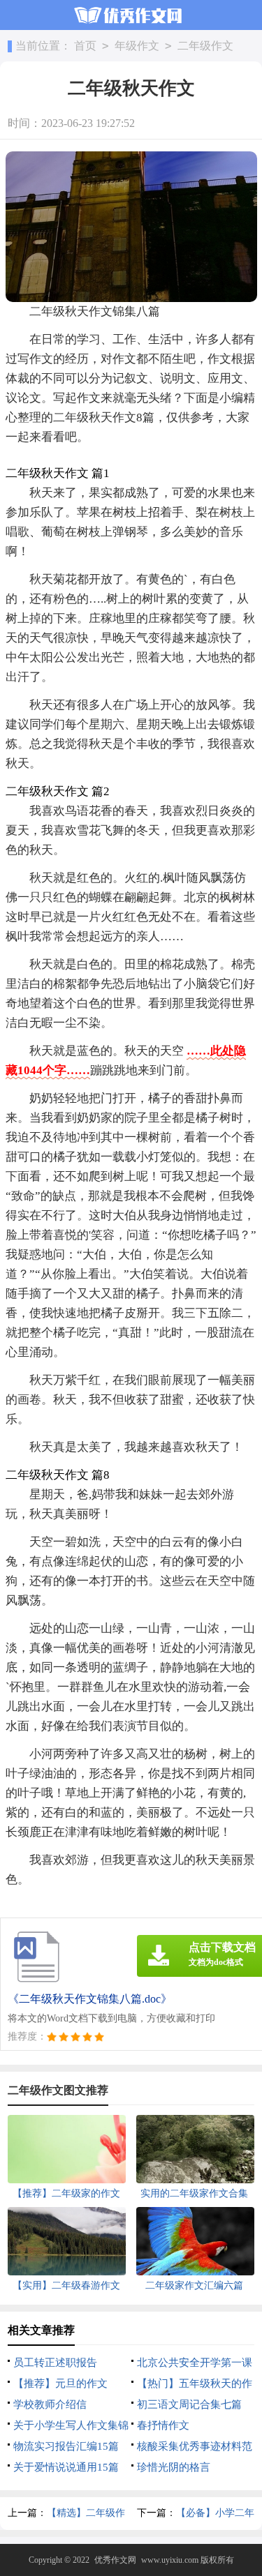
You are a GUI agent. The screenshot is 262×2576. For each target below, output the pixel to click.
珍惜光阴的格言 (174, 2467)
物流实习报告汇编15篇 (66, 2446)
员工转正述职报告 (55, 2363)
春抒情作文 (163, 2425)
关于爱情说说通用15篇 (66, 2467)
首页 (85, 46)
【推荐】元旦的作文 (60, 2383)
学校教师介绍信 (50, 2404)
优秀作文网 (115, 2560)
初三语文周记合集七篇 (189, 2404)
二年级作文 (205, 46)
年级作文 (137, 46)
